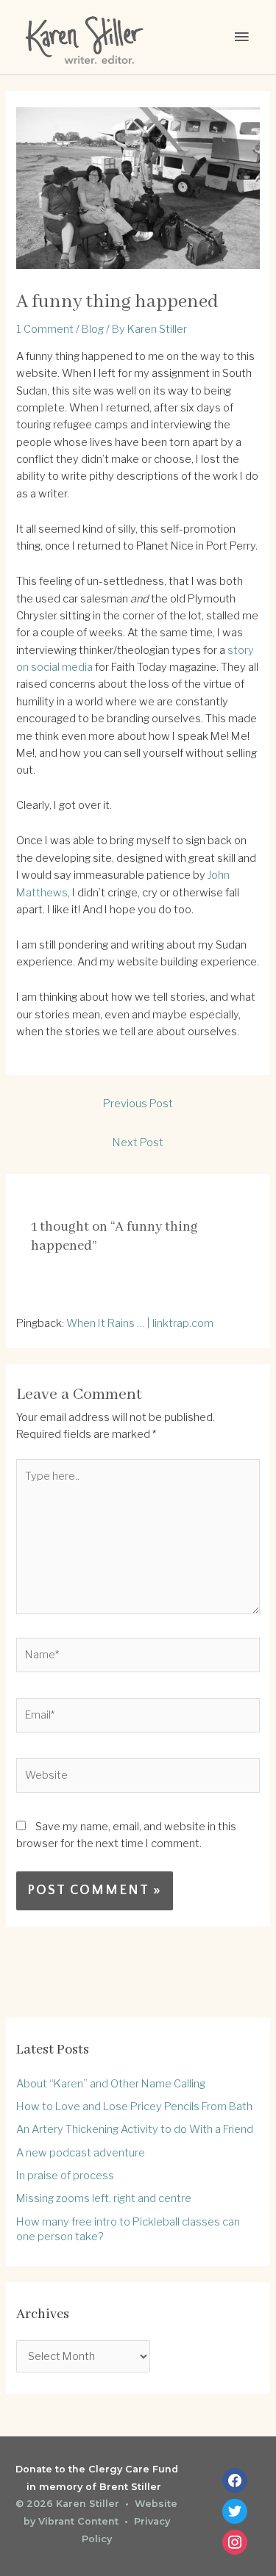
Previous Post (138, 1104)
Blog (93, 329)
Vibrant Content (78, 2521)
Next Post (138, 1143)
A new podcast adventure (81, 2153)
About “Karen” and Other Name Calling (111, 2084)
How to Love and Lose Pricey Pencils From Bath (134, 2107)
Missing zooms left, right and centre (104, 2198)
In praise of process (65, 2176)
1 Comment (45, 329)
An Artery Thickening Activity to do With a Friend (135, 2129)
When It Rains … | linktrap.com (140, 1323)
